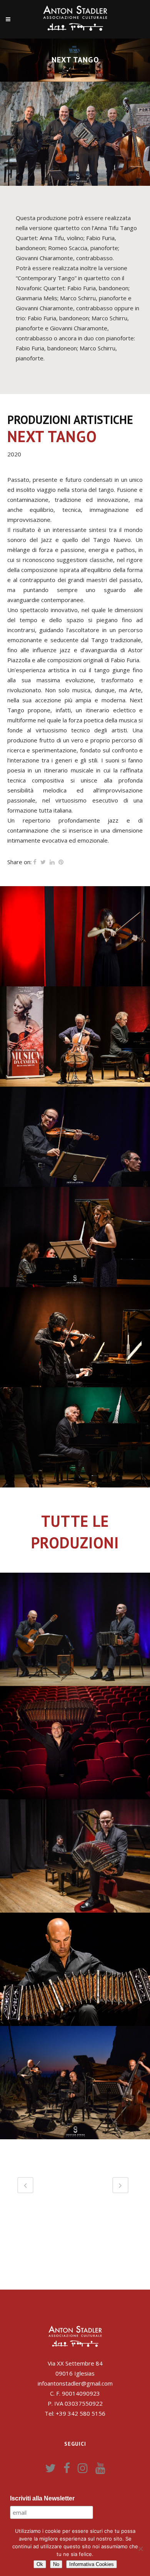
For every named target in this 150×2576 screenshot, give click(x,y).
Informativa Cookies (92, 2564)
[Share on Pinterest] (61, 862)
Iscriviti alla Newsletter (42, 2498)
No (56, 2564)
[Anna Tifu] (75, 936)
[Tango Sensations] (8, 1905)
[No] (140, 2549)
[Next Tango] (8, 2132)
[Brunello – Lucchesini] (75, 1036)
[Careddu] (75, 1237)
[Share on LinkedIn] (52, 862)
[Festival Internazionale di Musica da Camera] (75, 1337)
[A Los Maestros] (8, 1678)
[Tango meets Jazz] (8, 1792)
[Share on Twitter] (43, 862)
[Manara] (75, 1137)
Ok (40, 2564)
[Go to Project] (23, 1678)
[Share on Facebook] (35, 862)
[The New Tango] (8, 2018)
